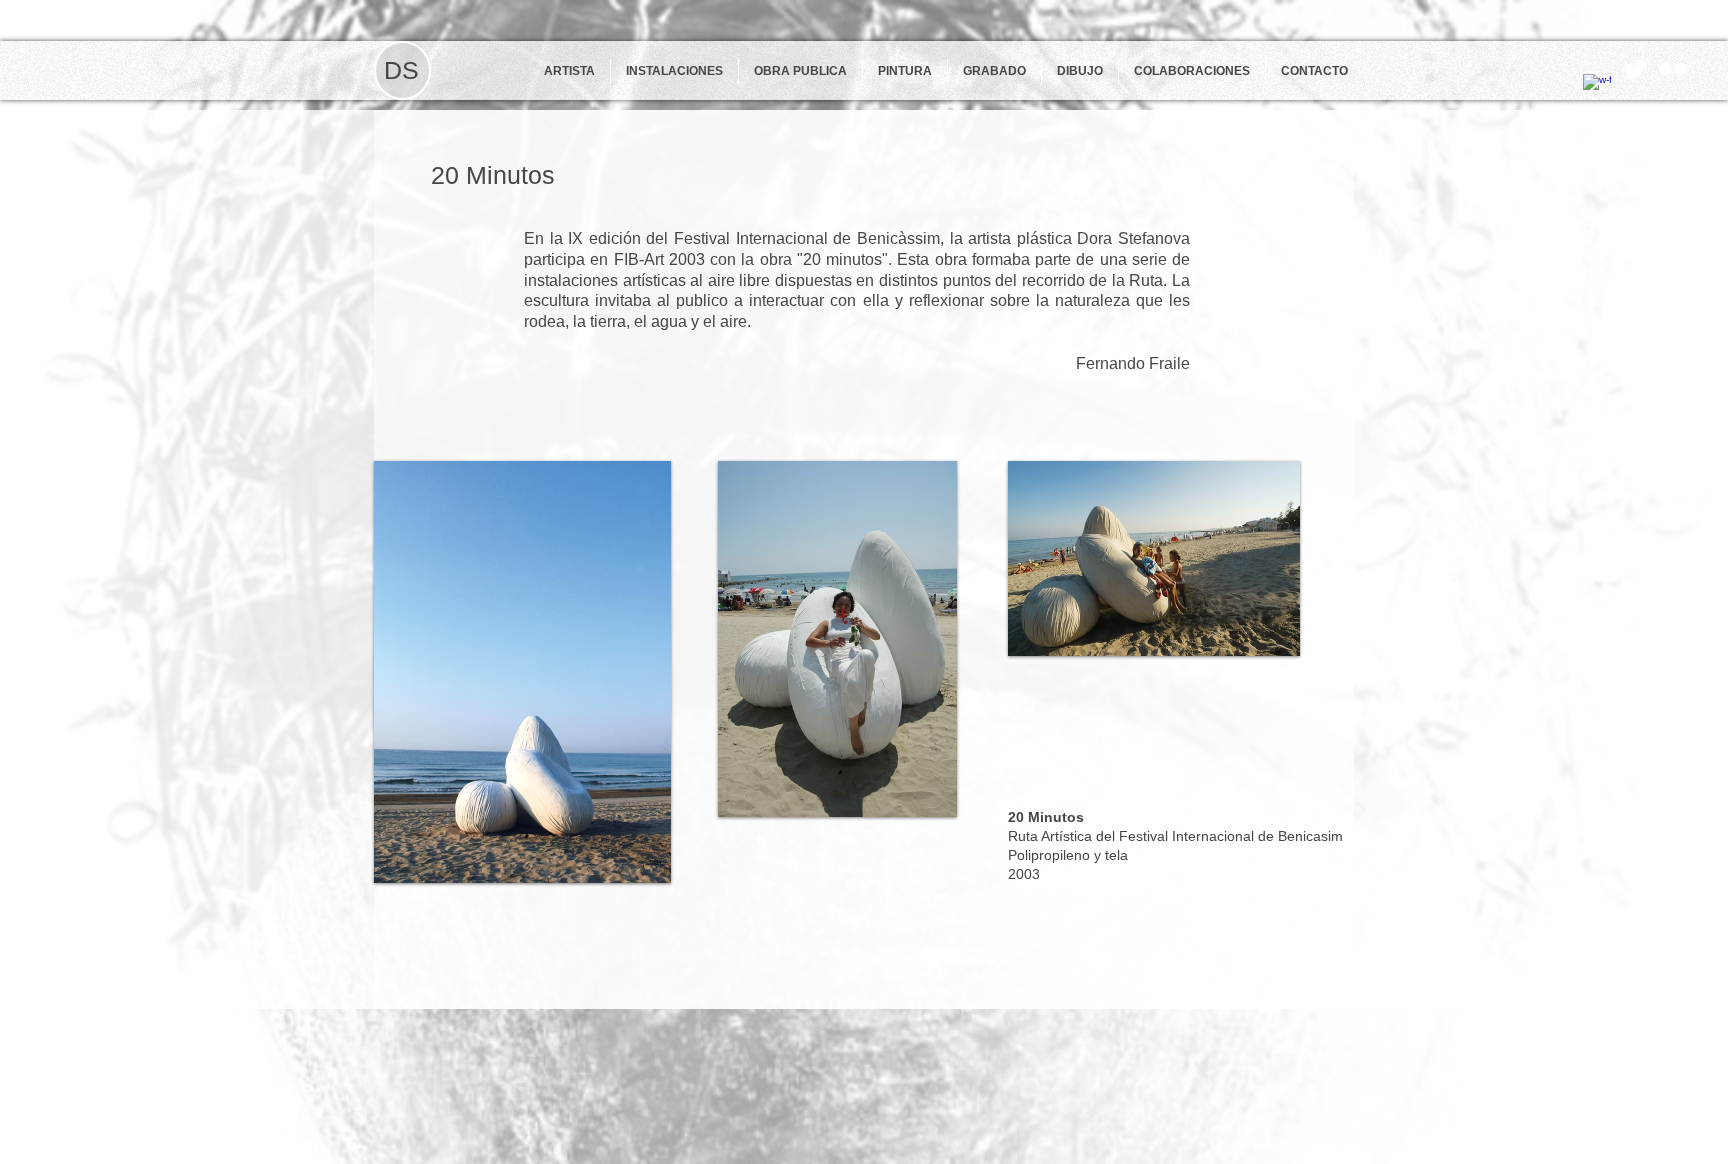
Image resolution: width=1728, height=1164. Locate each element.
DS (401, 70)
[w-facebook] (1597, 88)
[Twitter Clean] (1635, 69)
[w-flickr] (1673, 69)
